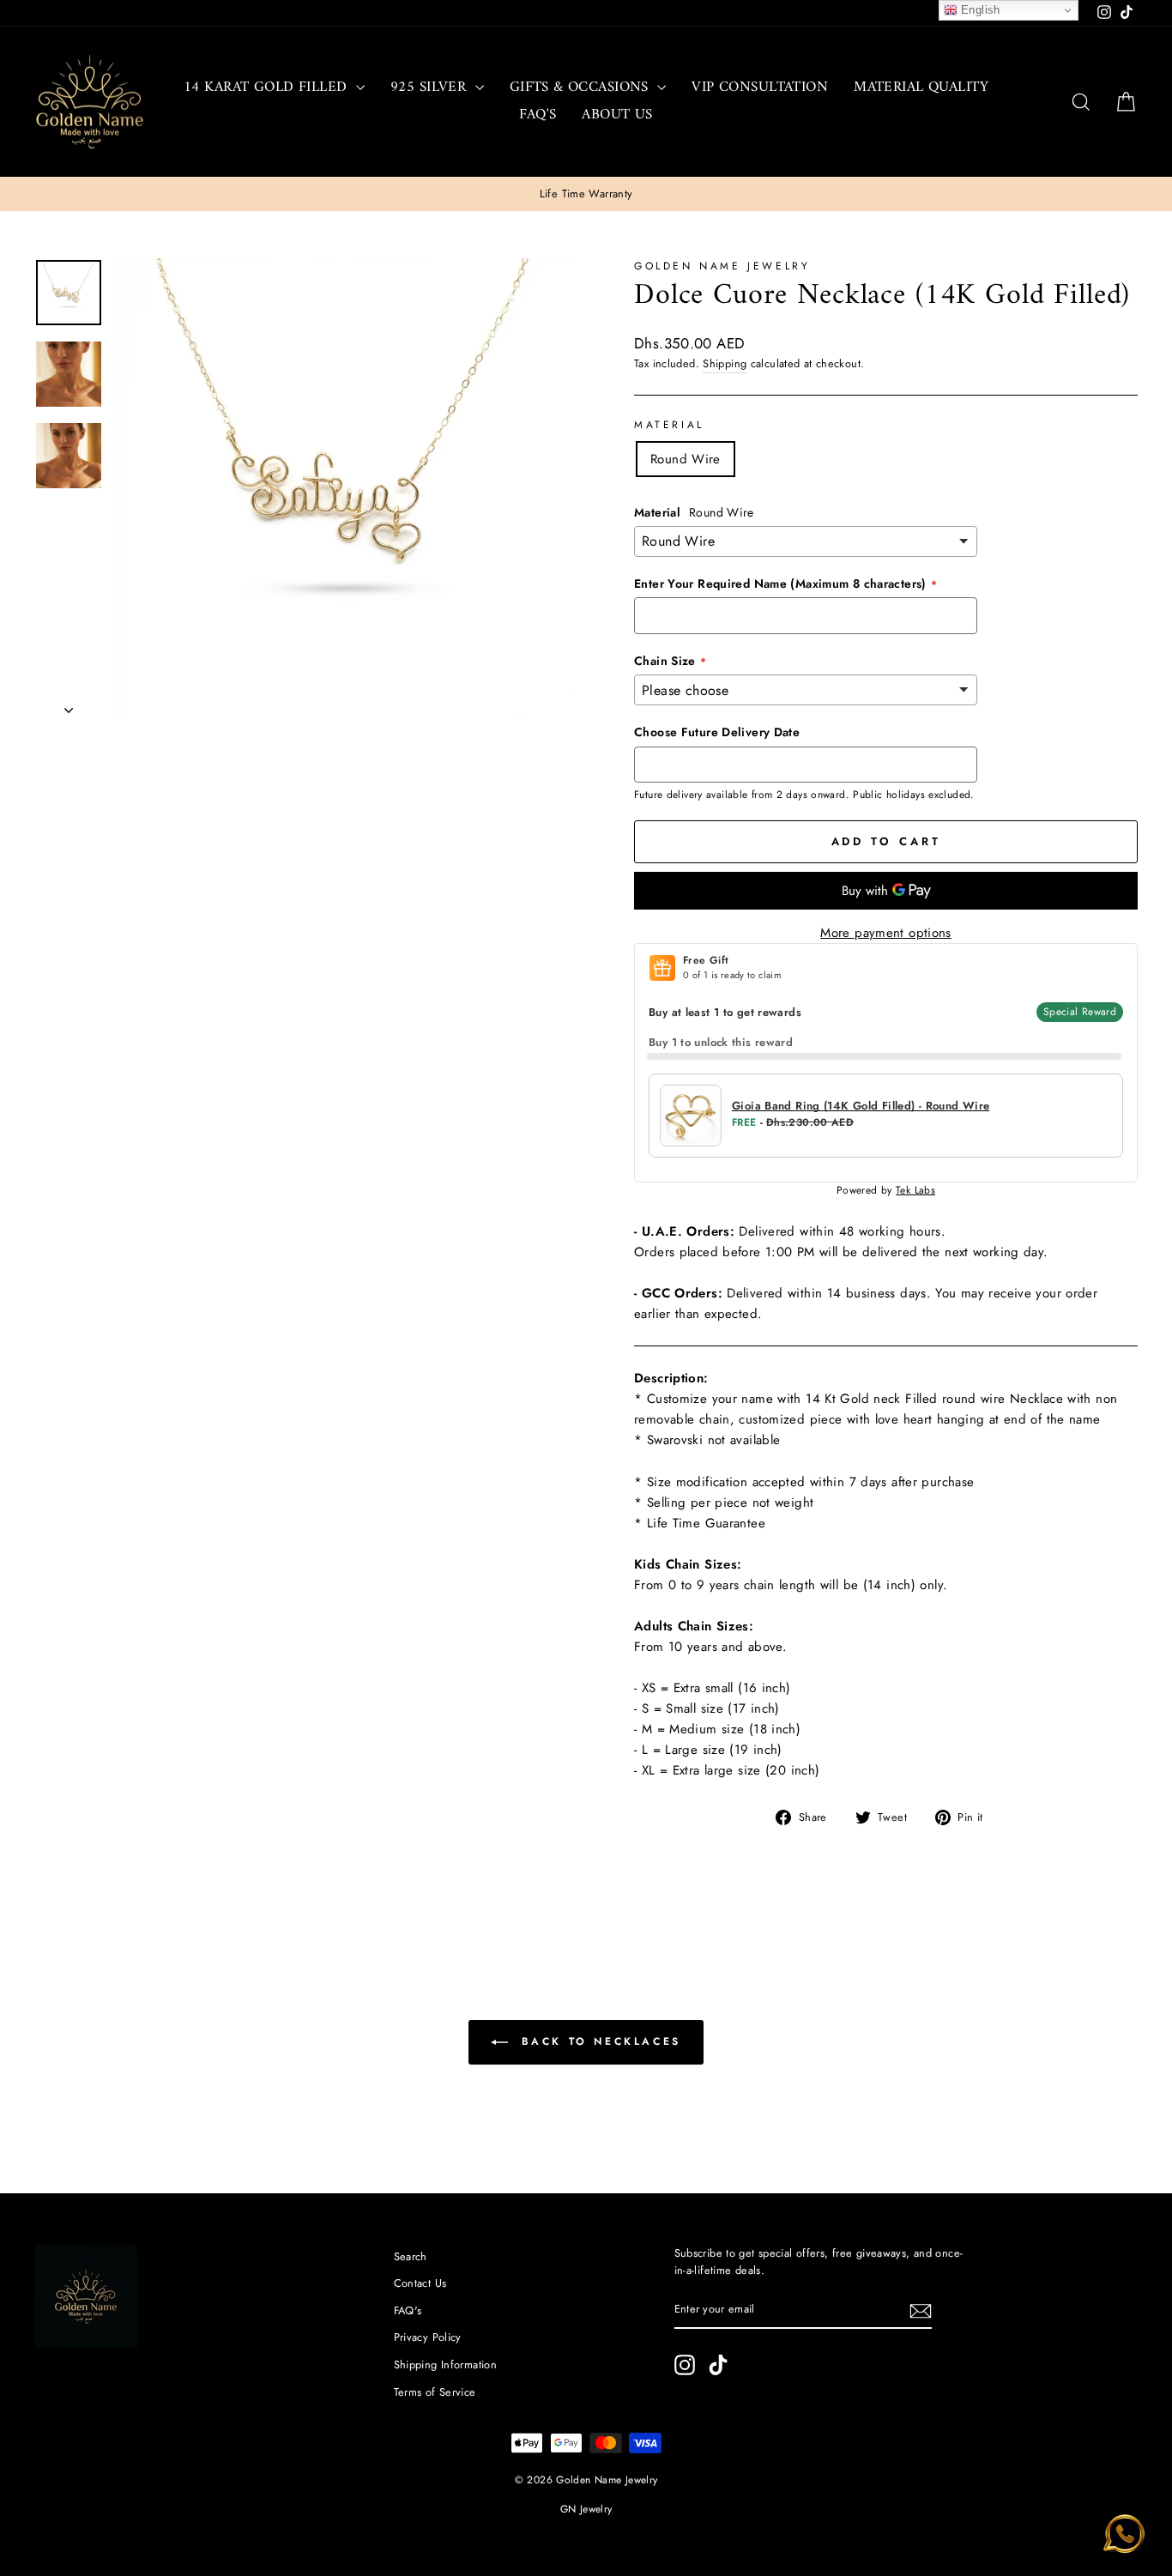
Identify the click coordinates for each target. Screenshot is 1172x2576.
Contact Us (420, 2283)
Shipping (725, 363)
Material (669, 425)
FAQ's (538, 115)
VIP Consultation (760, 88)
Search (411, 2256)
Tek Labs (915, 1190)
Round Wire (686, 459)
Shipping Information (446, 2364)
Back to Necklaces (598, 2041)
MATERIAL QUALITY (921, 88)
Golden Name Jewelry (722, 266)
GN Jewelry (586, 2509)
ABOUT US (617, 115)
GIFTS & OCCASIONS (582, 88)
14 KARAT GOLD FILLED (268, 88)
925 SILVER (431, 88)
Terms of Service (435, 2392)
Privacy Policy (428, 2337)
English (979, 10)
